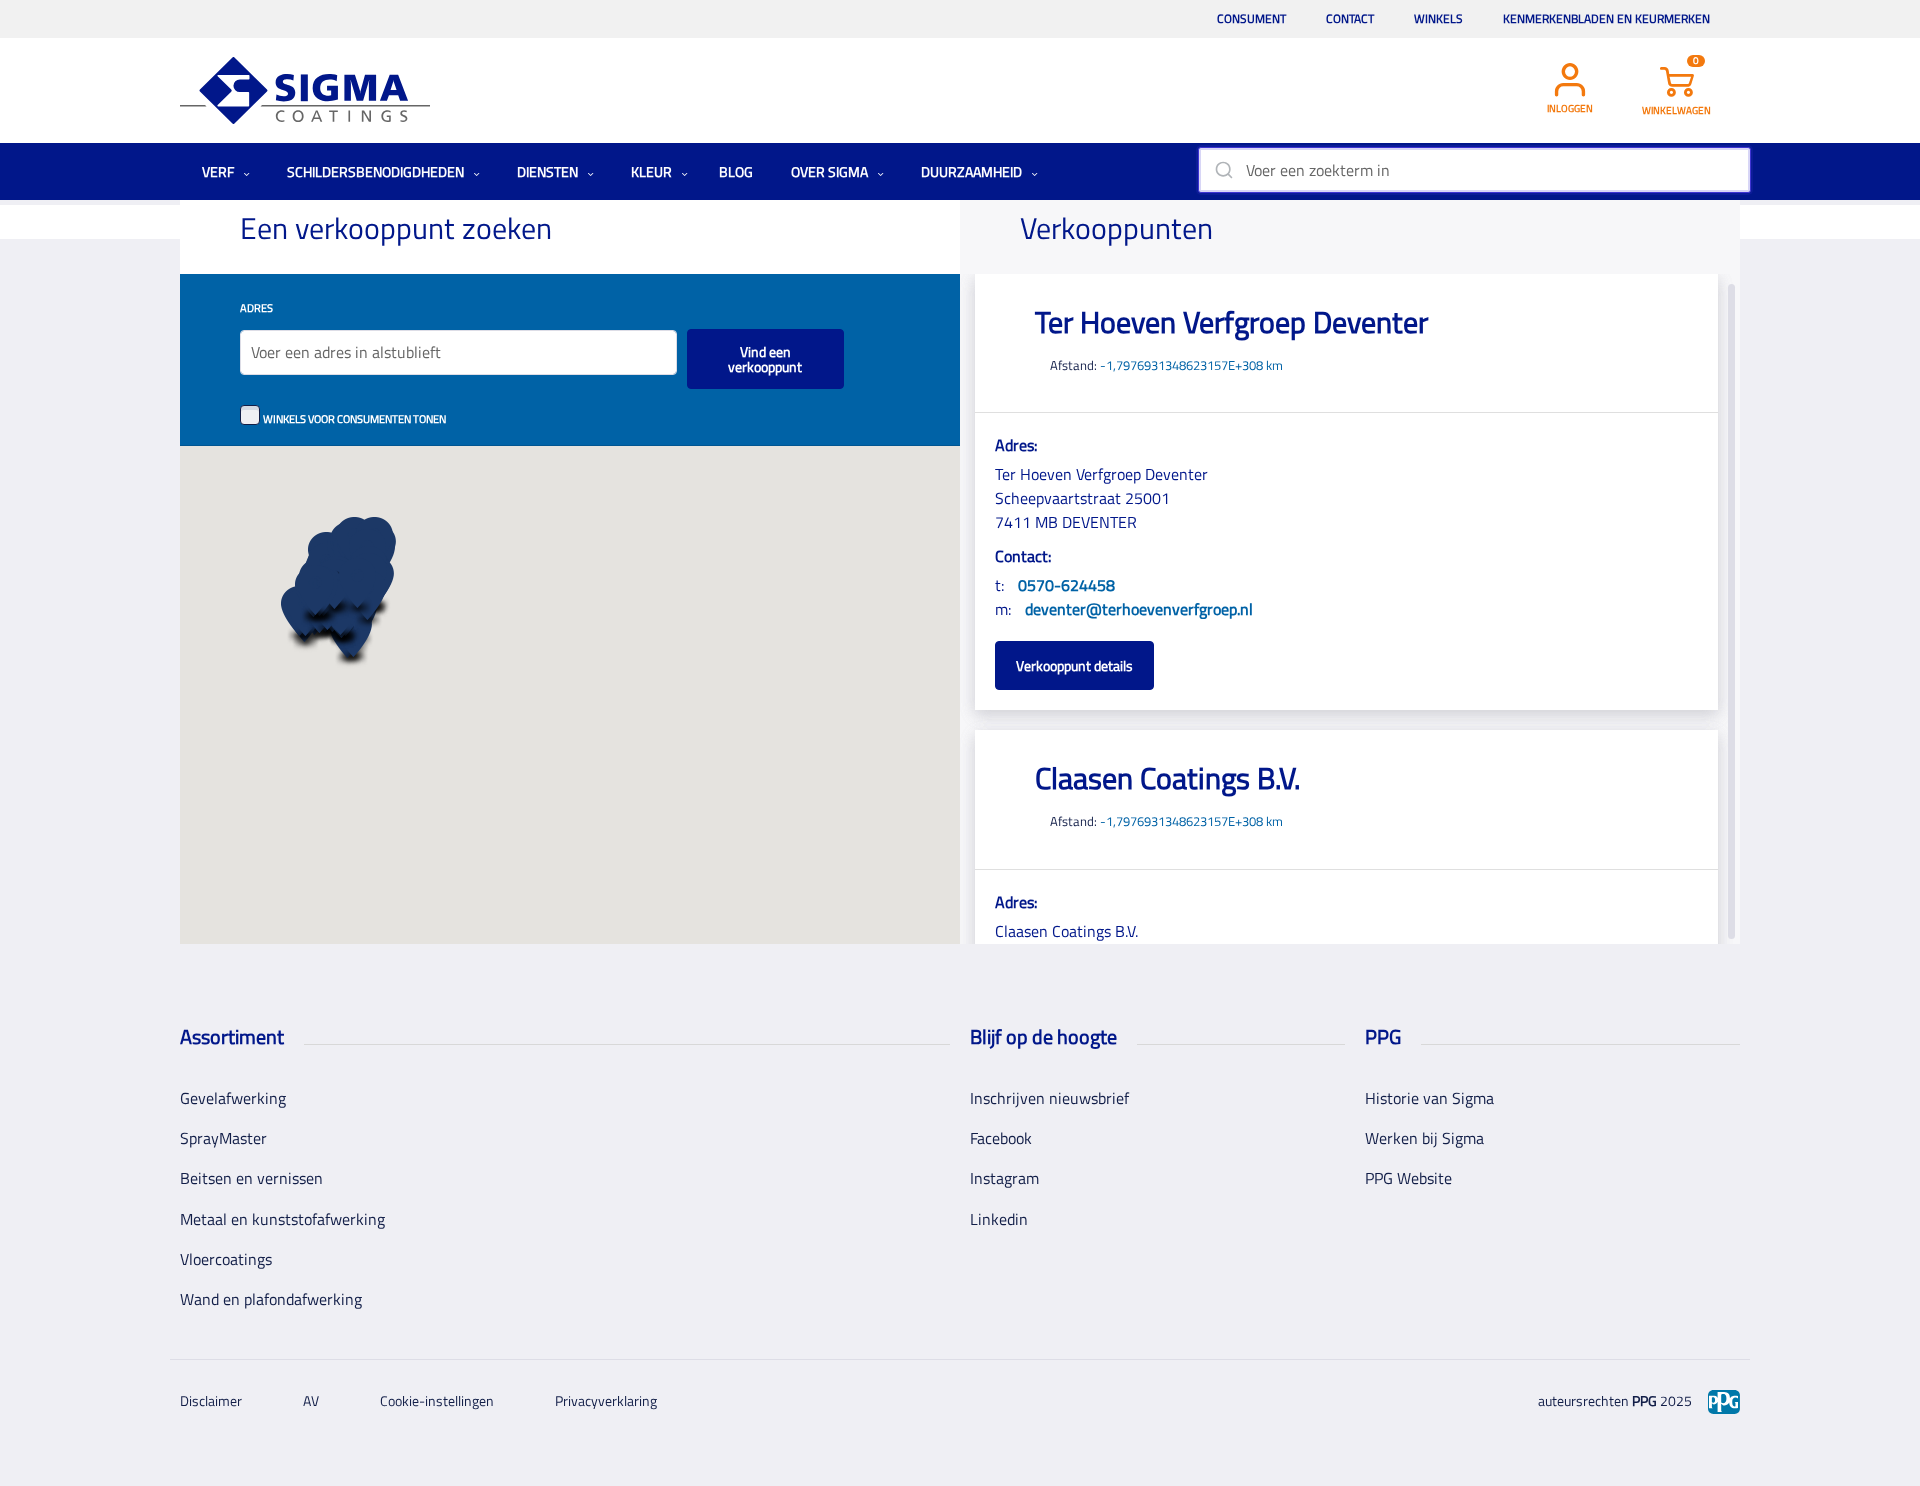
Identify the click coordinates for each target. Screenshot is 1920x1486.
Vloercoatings (226, 1259)
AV (311, 1400)
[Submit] (1222, 170)
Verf (219, 171)
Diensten (549, 171)
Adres (256, 307)
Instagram (1004, 1178)
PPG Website (1408, 1178)
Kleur (653, 171)
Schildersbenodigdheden (377, 171)
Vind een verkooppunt (765, 359)
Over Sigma (831, 171)
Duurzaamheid (973, 171)
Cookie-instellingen (437, 1400)
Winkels (1438, 18)
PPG (1644, 1400)
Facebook (1001, 1138)
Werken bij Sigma (1424, 1138)
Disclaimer (211, 1400)
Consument (1251, 18)
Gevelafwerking (233, 1098)
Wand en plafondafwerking (271, 1299)
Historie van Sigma (1429, 1098)
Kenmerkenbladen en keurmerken (1606, 18)
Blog (736, 171)
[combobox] (1474, 170)
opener (316, 595)
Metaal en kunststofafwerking (282, 1219)
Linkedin (999, 1219)
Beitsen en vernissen (251, 1178)
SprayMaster (223, 1138)
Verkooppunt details (1074, 665)
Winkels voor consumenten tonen (354, 418)
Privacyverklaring (606, 1400)
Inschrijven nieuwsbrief (1049, 1098)
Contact (1350, 18)
